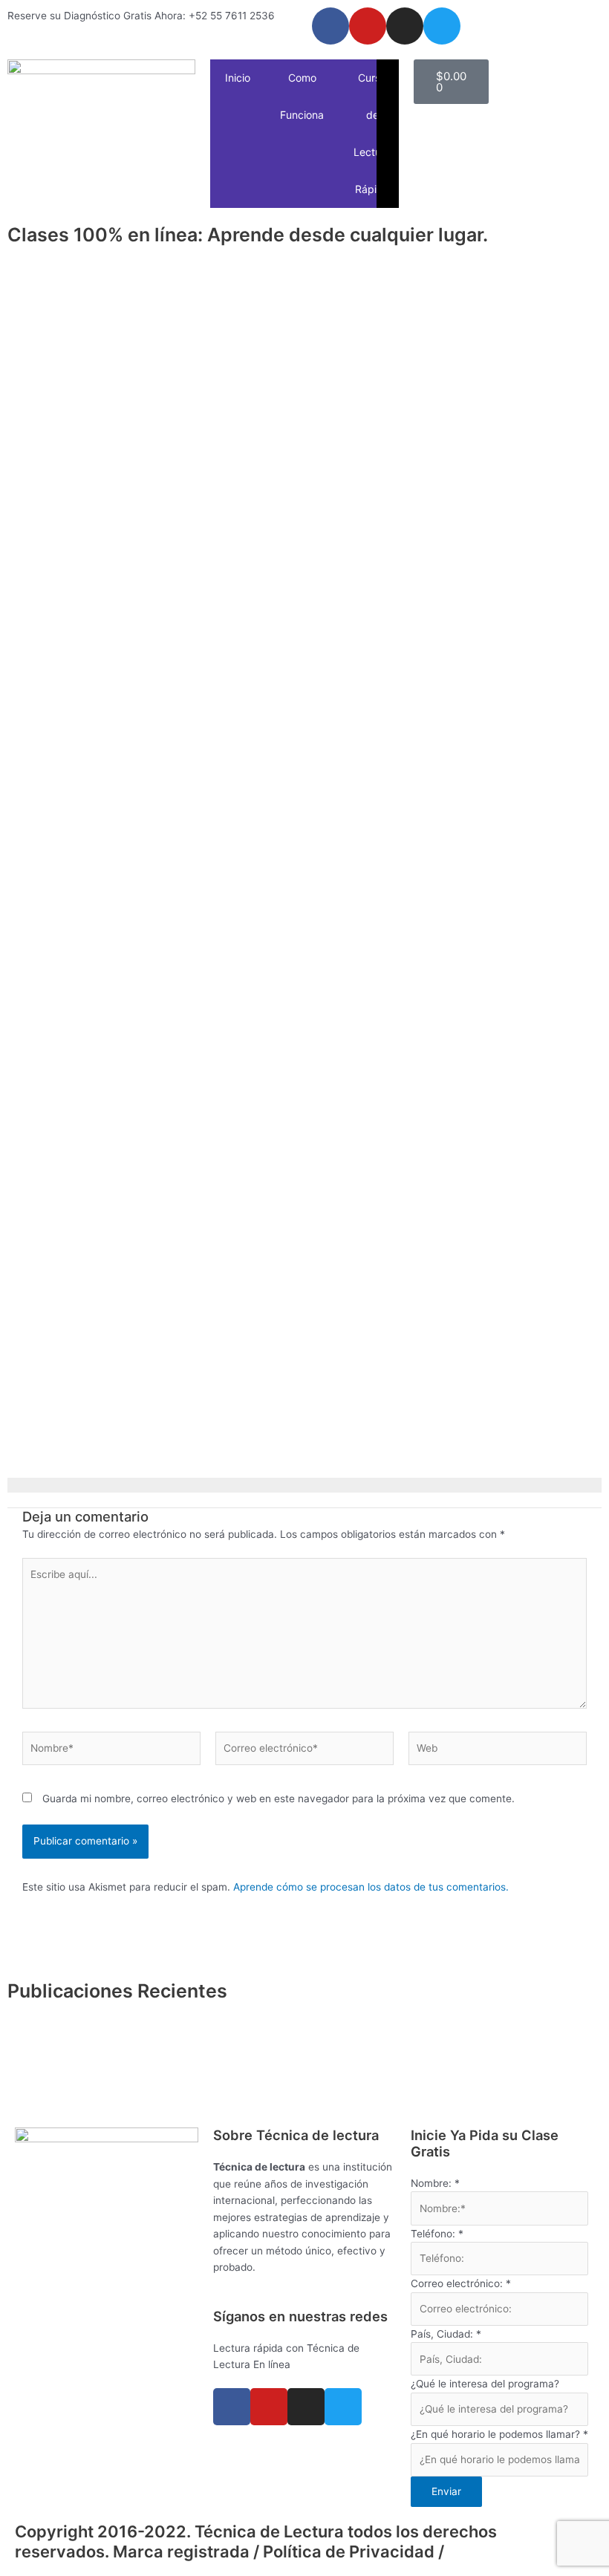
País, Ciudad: (446, 2334)
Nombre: (435, 2183)
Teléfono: (437, 2234)
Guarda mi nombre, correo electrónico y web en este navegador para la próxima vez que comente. (279, 1799)
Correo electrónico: (461, 2283)
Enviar (446, 2491)
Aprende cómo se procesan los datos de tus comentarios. (371, 1887)
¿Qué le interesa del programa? (485, 2384)
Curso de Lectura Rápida (372, 133)
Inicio (238, 78)
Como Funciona (302, 96)
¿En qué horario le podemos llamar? (499, 2434)
